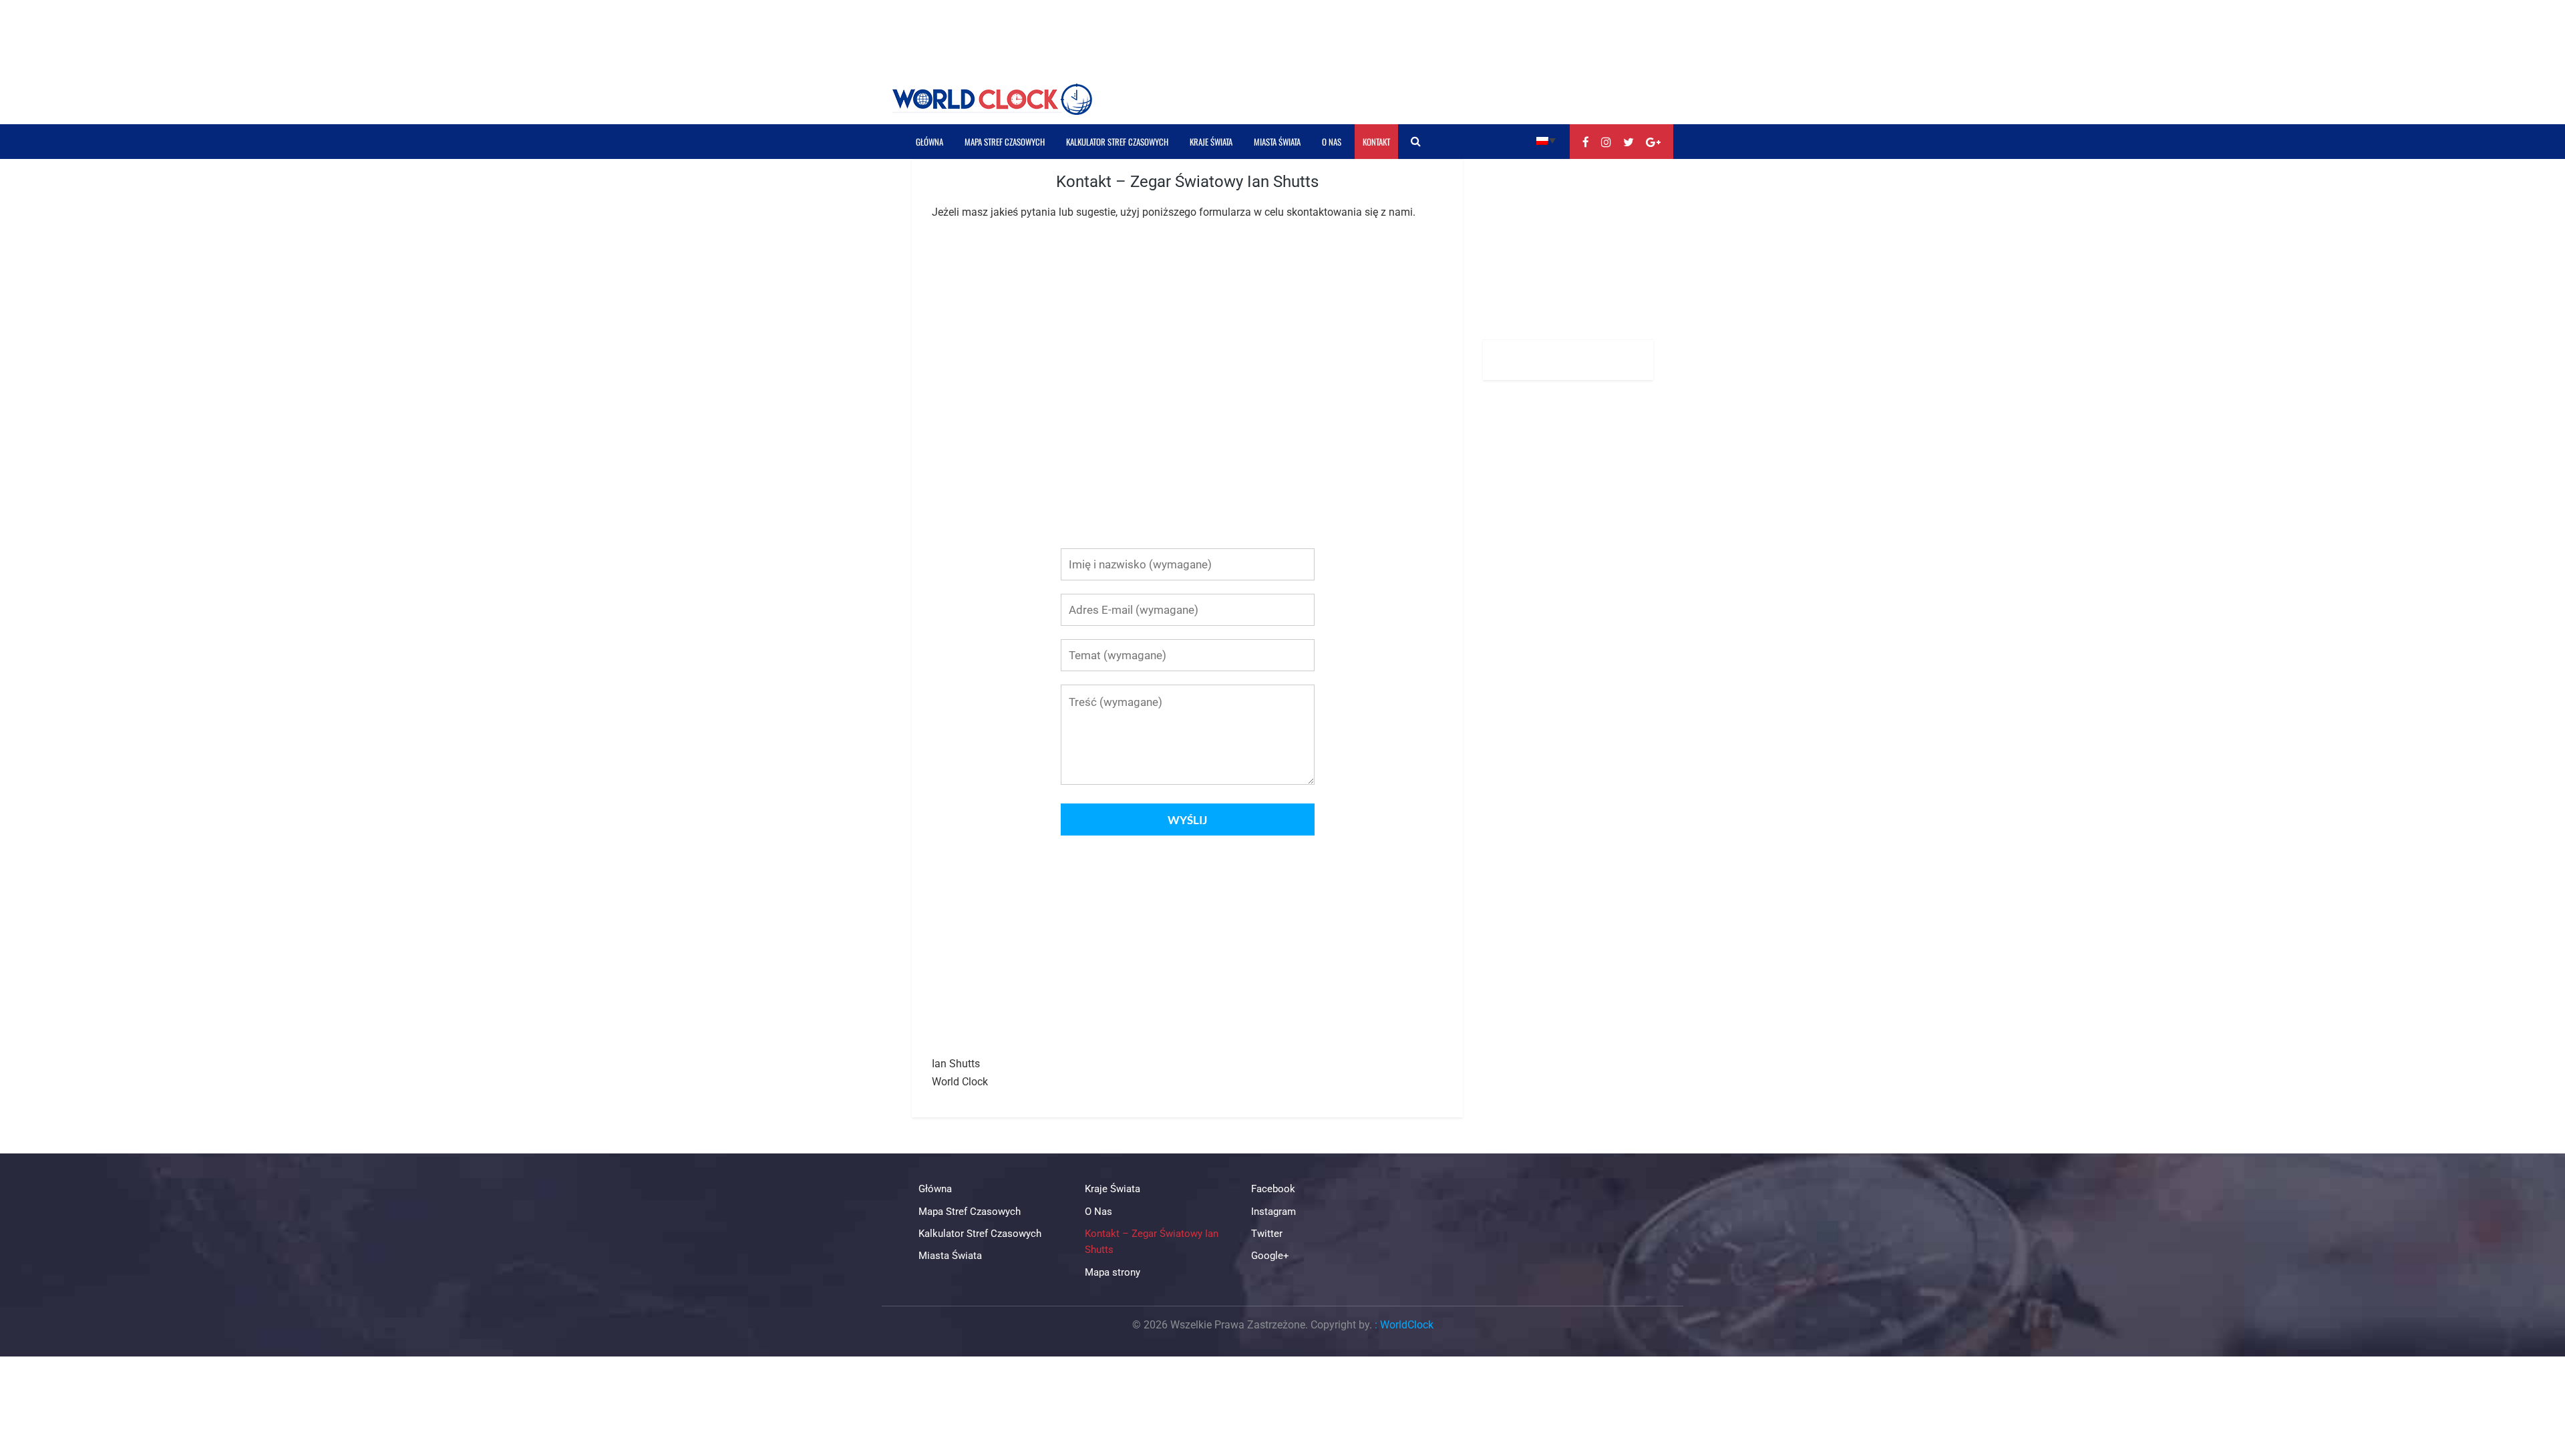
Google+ (1270, 1256)
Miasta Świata (1277, 142)
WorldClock (1407, 1325)
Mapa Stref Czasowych (1005, 142)
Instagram (1273, 1212)
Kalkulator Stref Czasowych (1117, 142)
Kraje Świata (1211, 142)
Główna (929, 142)
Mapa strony (1113, 1272)
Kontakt (1376, 142)
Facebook (1273, 1189)
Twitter (1267, 1234)
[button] (1546, 140)
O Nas (1332, 142)
